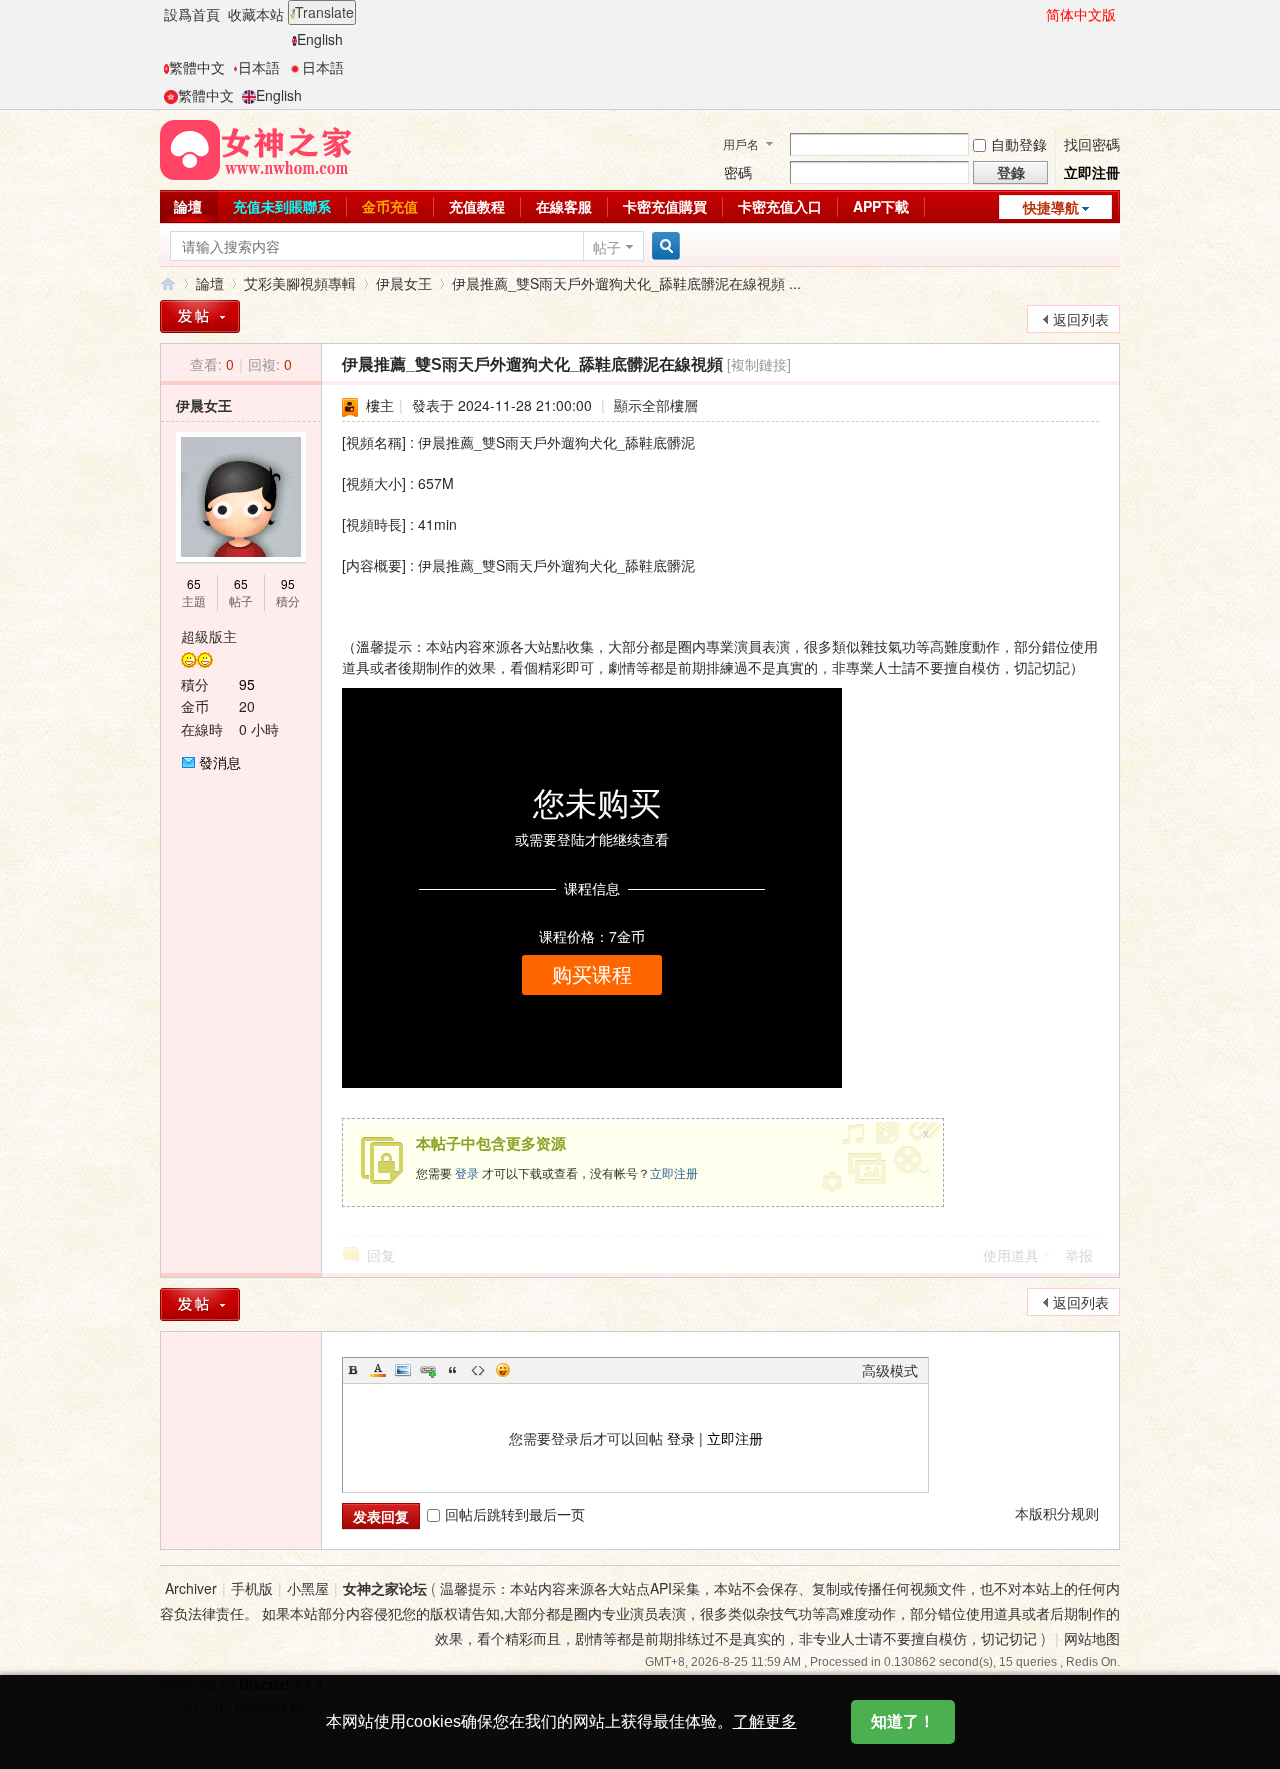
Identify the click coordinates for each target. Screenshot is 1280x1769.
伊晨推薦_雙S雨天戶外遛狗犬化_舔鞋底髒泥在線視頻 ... (626, 283)
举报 (1079, 1255)
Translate (324, 12)
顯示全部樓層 (656, 405)
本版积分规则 (1057, 1513)
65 (194, 583)
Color (378, 1370)
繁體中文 (197, 67)
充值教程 (477, 206)
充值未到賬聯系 (282, 206)
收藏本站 (256, 14)
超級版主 (209, 636)
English (320, 39)
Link (428, 1370)
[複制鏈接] (759, 364)
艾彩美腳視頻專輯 (300, 283)
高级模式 (890, 1370)
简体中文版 (1081, 14)
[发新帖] (200, 1304)
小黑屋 (308, 1588)
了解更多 (765, 1721)
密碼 (738, 172)
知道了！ (903, 1721)
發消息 (220, 762)
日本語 (259, 67)
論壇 (188, 206)
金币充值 (390, 206)
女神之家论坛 (385, 1588)
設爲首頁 (192, 14)
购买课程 (592, 975)
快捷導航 (1051, 207)
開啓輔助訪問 (1037, 14)
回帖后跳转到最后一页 (515, 1514)
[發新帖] (200, 316)
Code (478, 1370)
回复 (381, 1255)
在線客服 (564, 206)
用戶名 (741, 143)
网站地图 (1092, 1638)
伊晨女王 (404, 283)
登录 (467, 1172)
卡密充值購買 (665, 206)
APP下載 (881, 206)
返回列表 (1081, 319)
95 (288, 583)
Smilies (503, 1370)
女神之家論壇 (168, 283)
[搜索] (663, 246)
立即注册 (674, 1172)
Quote (453, 1370)
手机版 (252, 1588)
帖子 (607, 247)
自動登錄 (1019, 144)
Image (403, 1370)
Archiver (191, 1588)
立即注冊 (1092, 172)
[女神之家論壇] (256, 148)
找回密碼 (1092, 144)
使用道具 (1011, 1255)
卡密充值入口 (780, 206)
